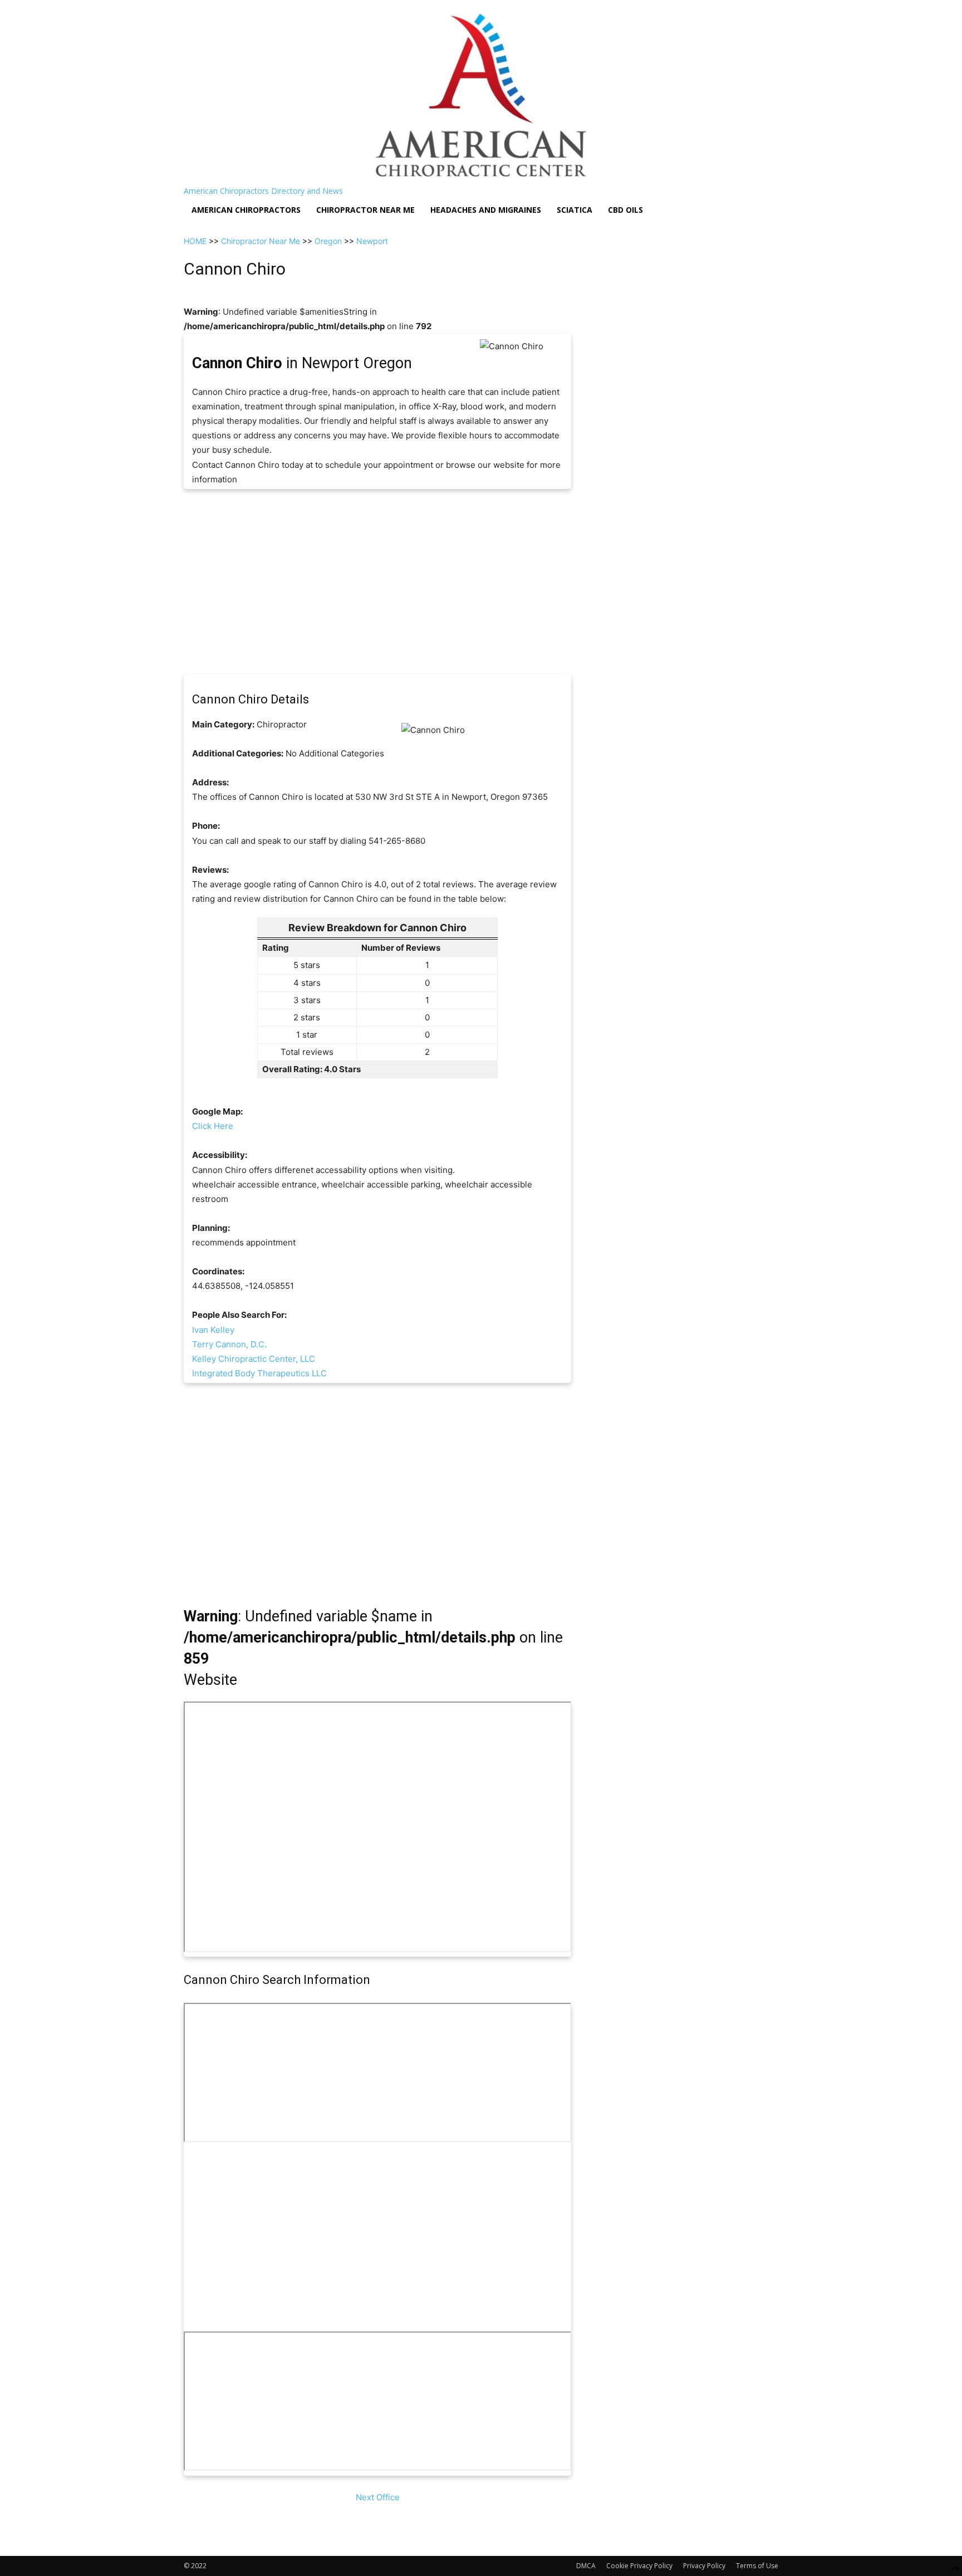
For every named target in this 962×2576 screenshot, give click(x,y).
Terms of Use (757, 2566)
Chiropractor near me (365, 210)
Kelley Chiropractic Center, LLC (254, 1359)
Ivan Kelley (213, 1330)
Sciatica (575, 210)
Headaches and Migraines (486, 210)
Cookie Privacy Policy (639, 2566)
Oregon (328, 241)
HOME (195, 241)
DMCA (586, 2566)
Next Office (378, 2497)
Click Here (213, 1126)
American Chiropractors (246, 210)
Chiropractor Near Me (261, 241)
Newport (372, 241)
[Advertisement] (377, 581)
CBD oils (625, 210)
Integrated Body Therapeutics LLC (259, 1373)
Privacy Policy (704, 2566)
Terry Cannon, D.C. (229, 1344)
